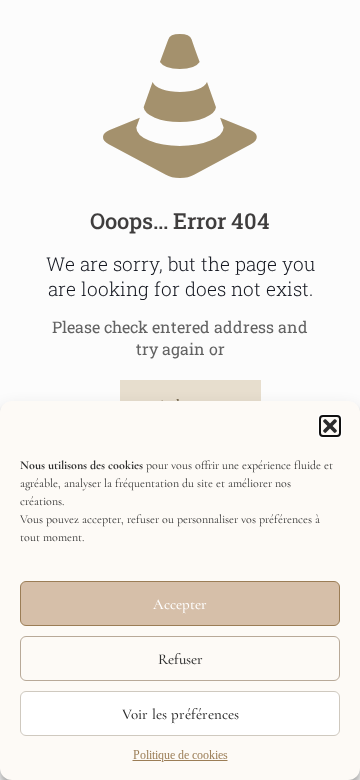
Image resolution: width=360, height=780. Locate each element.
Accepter (180, 604)
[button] (330, 426)
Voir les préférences (180, 714)
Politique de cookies (180, 755)
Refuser (180, 659)
